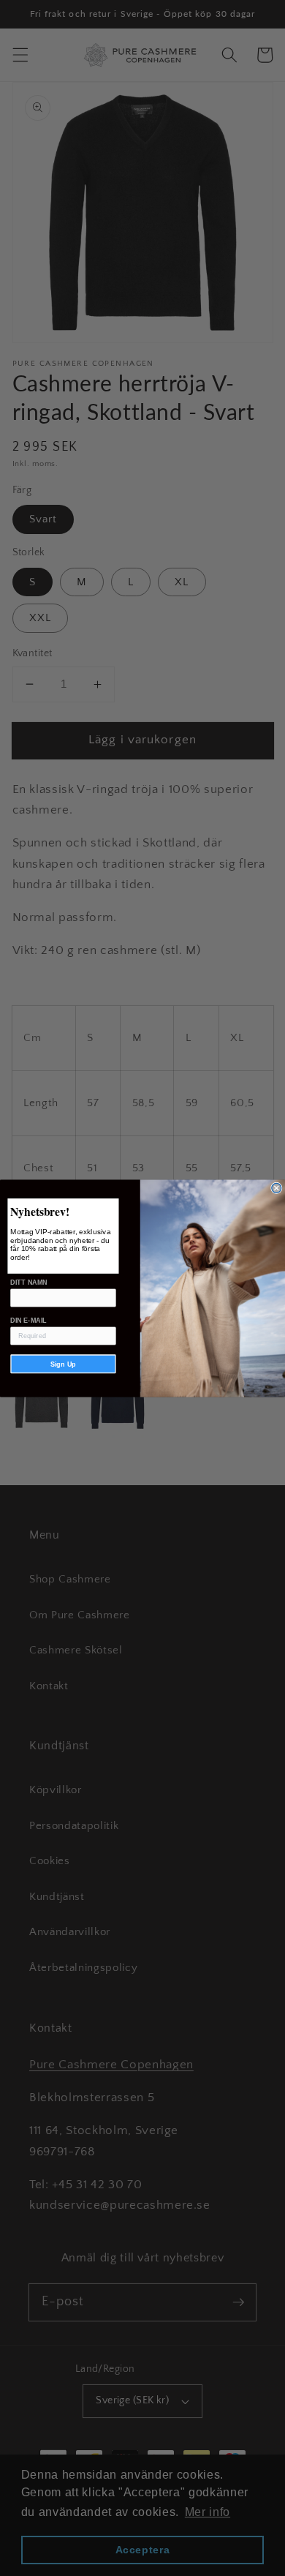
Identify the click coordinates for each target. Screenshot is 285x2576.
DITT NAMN (29, 1282)
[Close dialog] (277, 1188)
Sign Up (63, 1364)
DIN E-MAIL (28, 1320)
